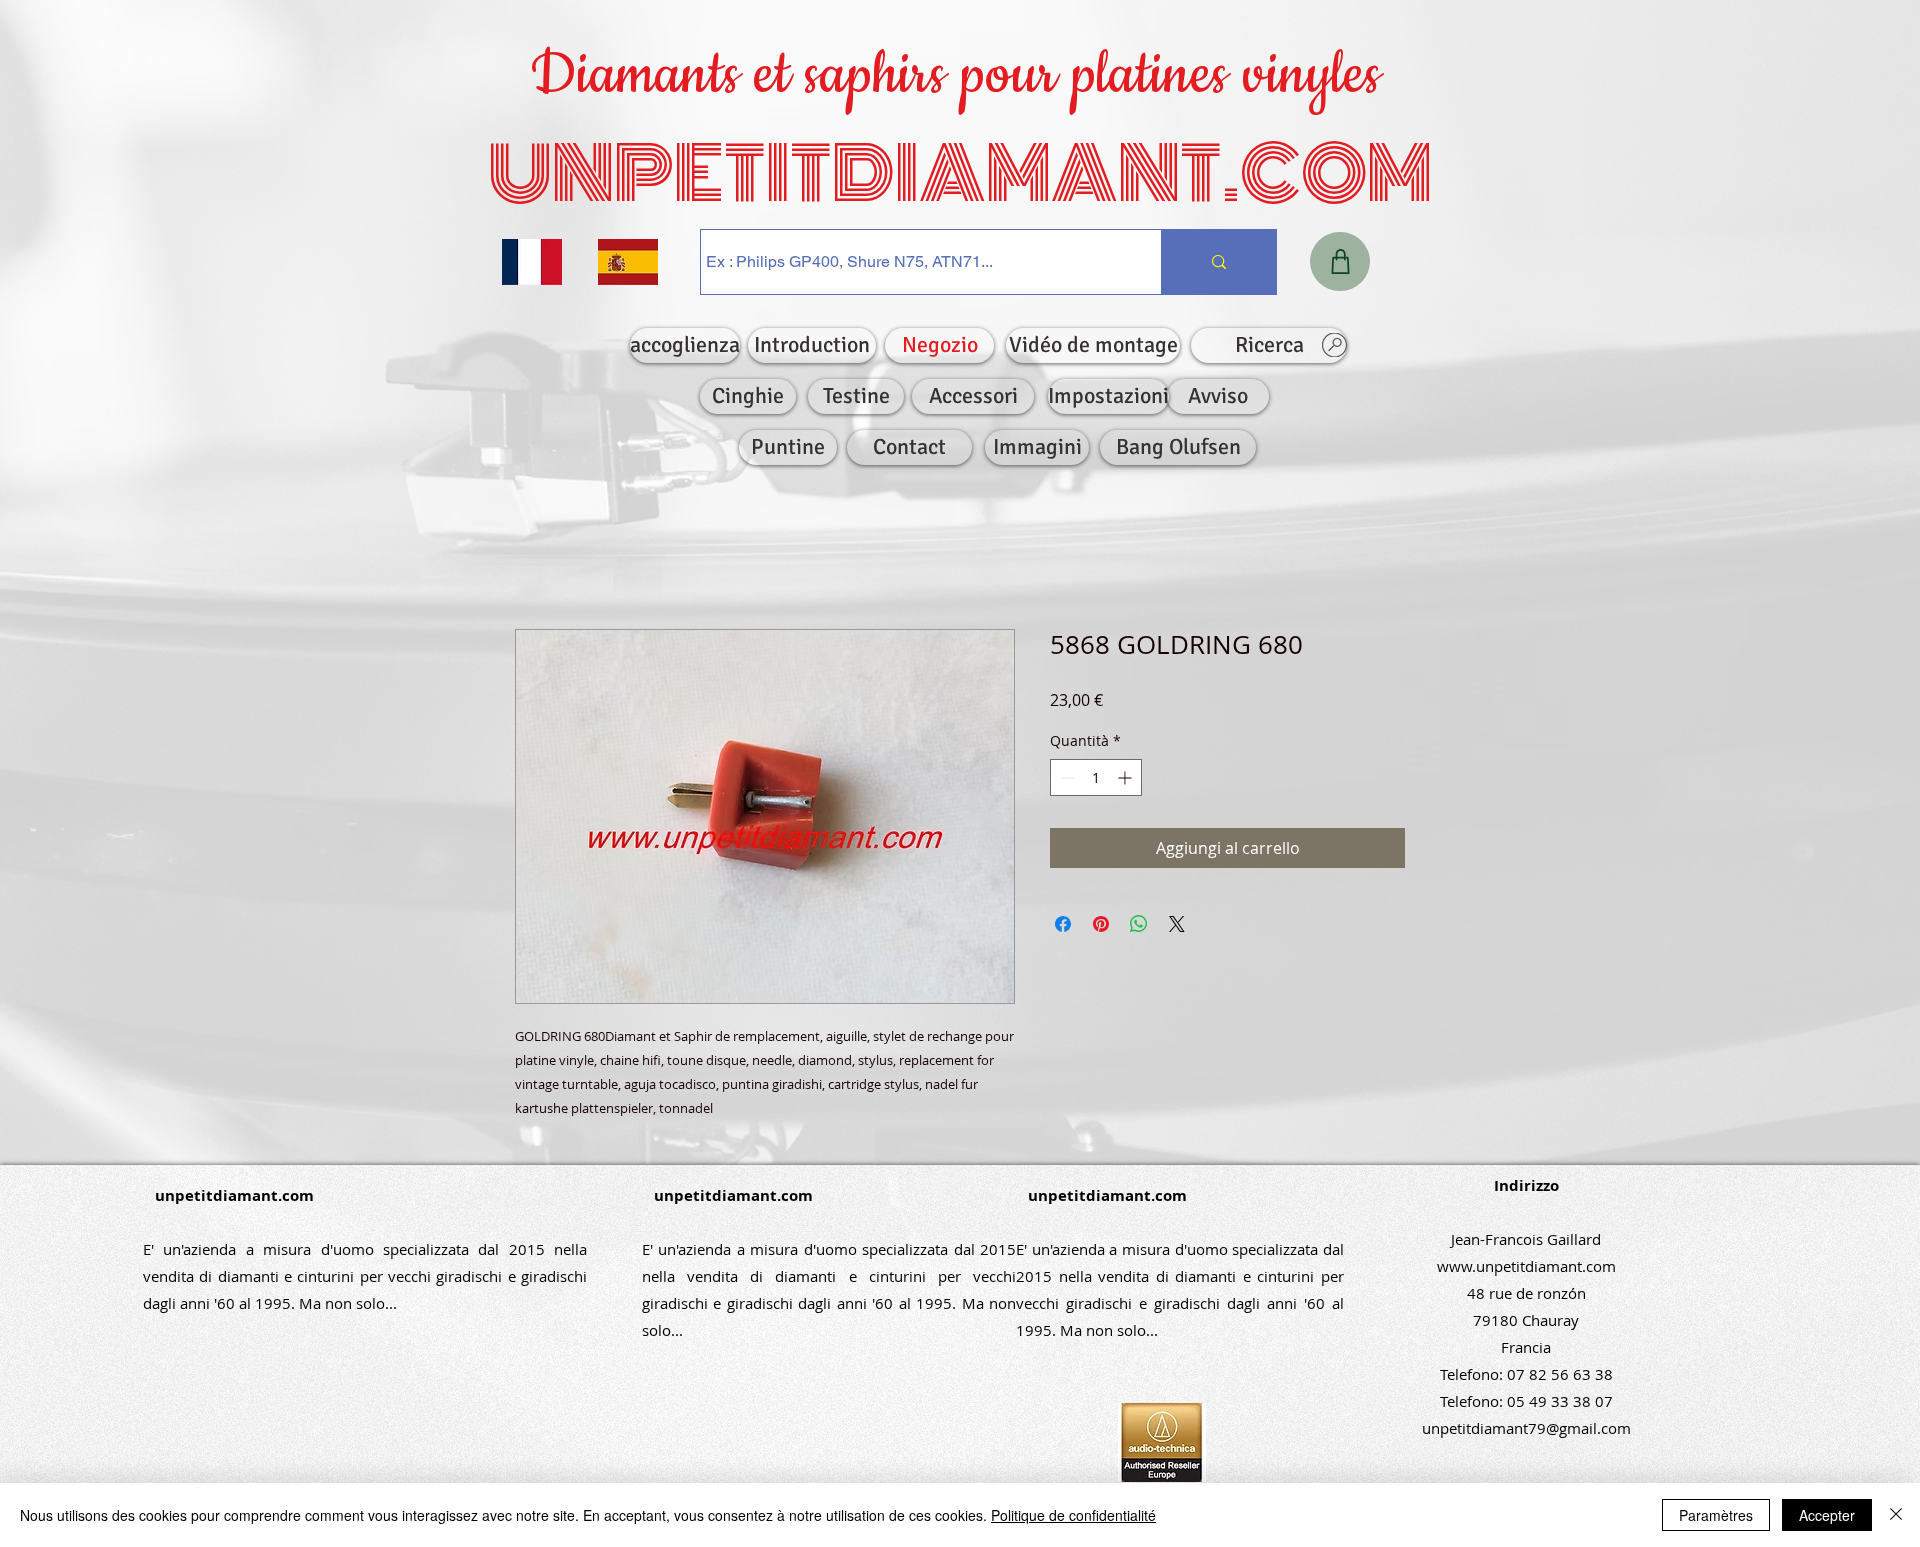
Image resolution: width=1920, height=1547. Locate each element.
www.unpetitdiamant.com (1526, 1266)
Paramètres (1716, 1515)
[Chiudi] (1896, 1515)
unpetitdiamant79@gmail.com (1526, 1428)
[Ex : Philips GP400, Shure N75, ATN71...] (1218, 262)
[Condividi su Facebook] (1063, 924)
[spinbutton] (1096, 777)
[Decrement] (1065, 777)
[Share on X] (1177, 924)
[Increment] (1126, 777)
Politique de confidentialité (1073, 1515)
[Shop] (1340, 261)
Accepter (1827, 1515)
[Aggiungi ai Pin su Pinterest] (1101, 924)
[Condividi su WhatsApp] (1139, 924)
